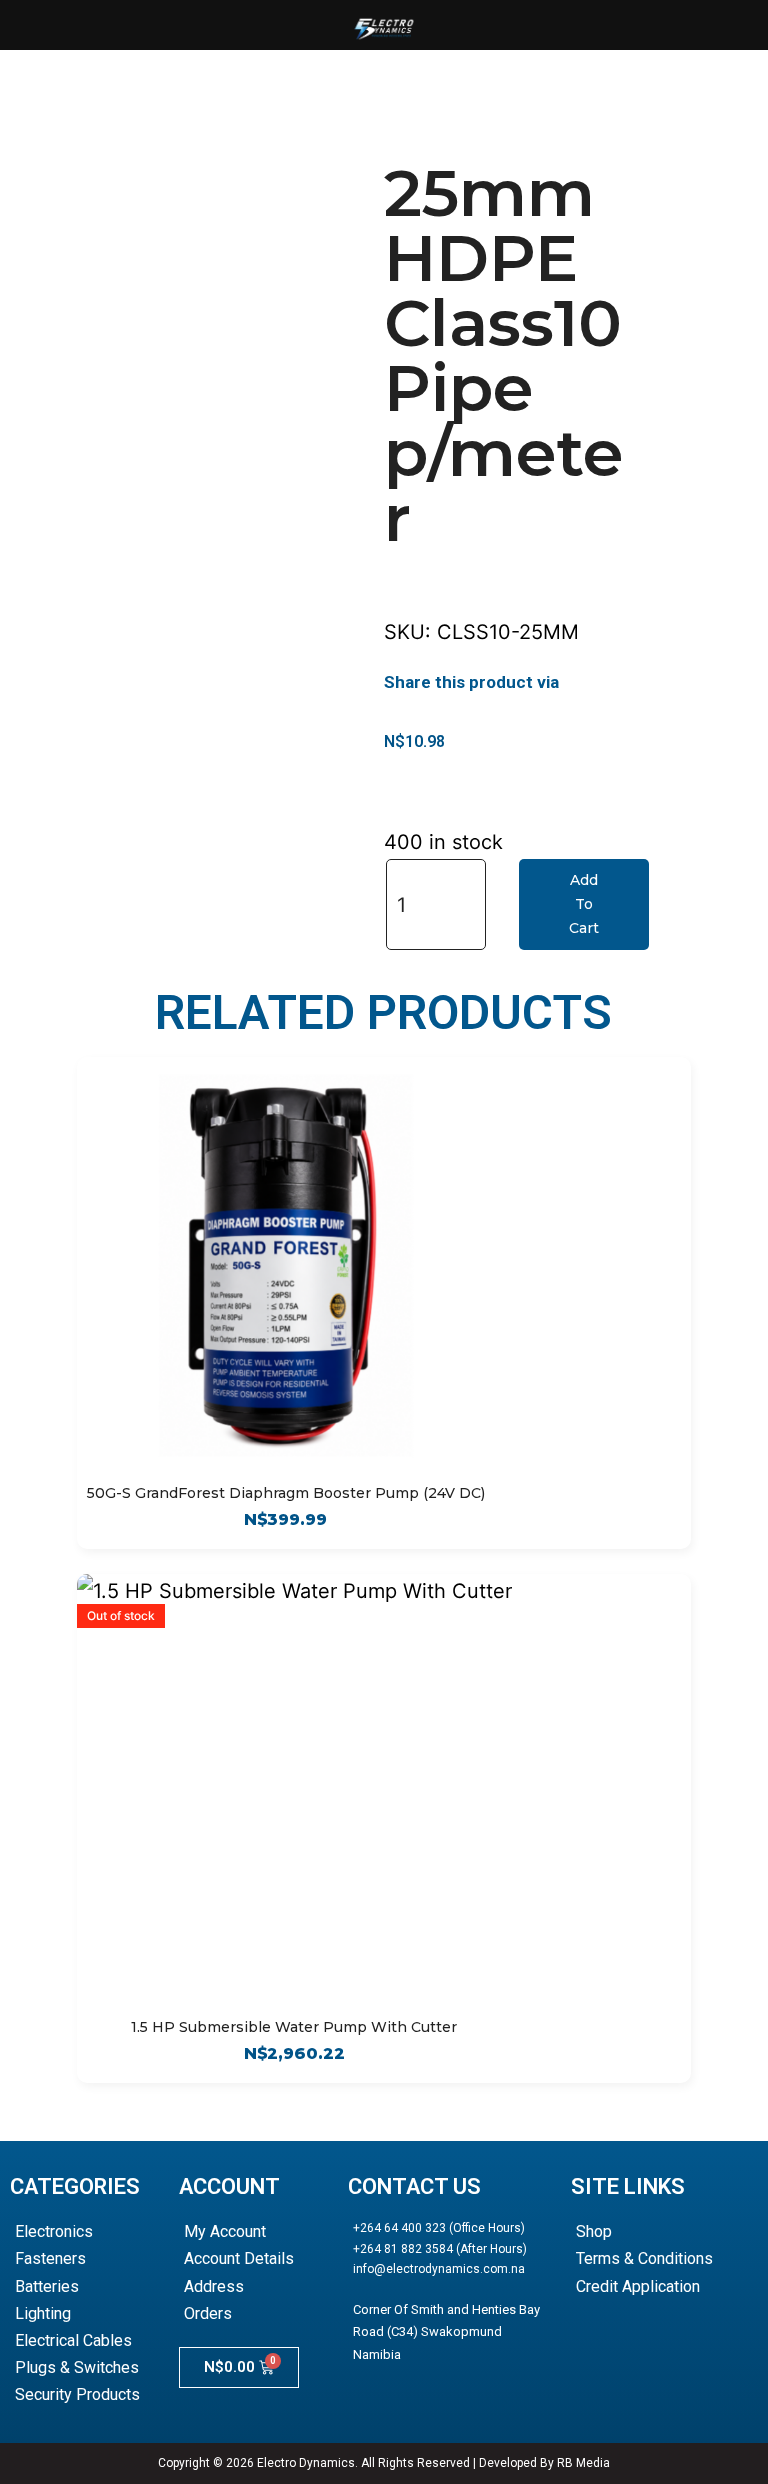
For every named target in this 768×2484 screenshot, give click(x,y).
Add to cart (584, 904)
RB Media (583, 2463)
